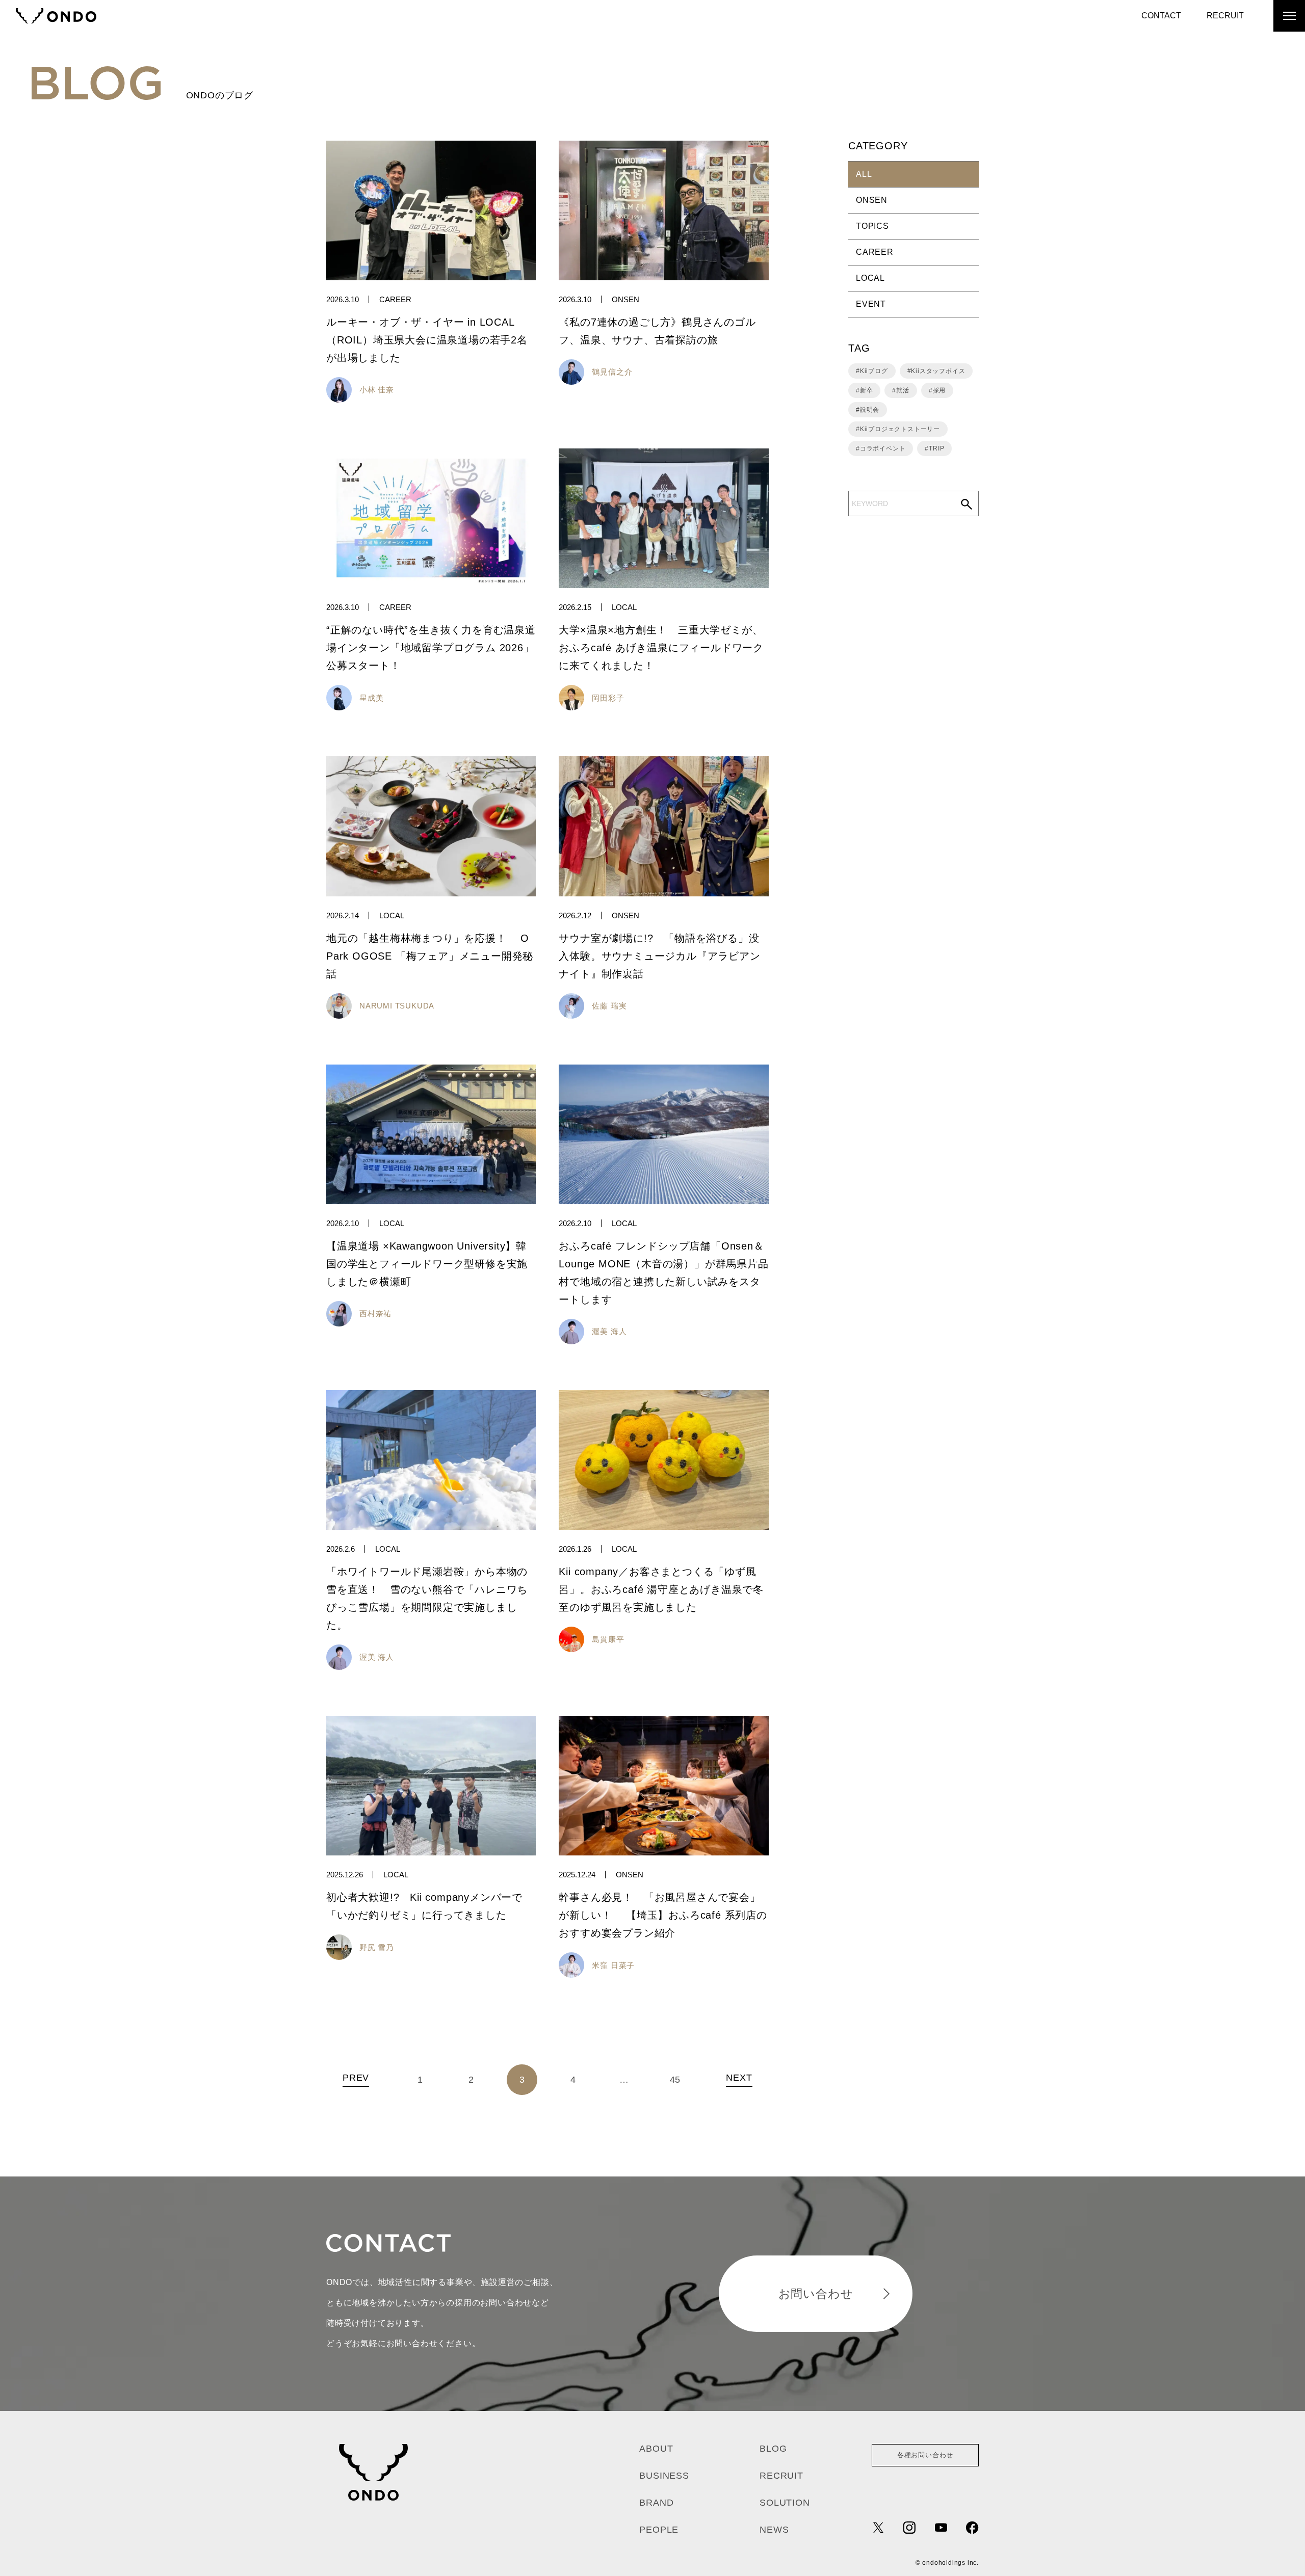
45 (675, 2080)
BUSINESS (664, 2476)
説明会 (870, 410)
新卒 (867, 390)
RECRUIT (1225, 16)
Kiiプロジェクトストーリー (900, 429)
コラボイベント (883, 448)
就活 (903, 390)
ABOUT (656, 2449)
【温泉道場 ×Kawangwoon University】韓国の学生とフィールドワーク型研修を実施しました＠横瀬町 (427, 1264)
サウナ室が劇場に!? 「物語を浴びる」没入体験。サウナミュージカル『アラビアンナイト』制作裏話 (659, 956)
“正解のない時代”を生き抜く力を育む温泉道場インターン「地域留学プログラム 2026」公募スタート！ (431, 648)
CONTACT (1161, 16)
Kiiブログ (874, 371)
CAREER (395, 299)
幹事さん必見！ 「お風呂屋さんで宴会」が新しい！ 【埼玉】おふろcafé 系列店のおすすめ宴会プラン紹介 (663, 1915)
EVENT (871, 304)
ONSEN (625, 299)
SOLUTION (785, 2503)
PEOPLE (659, 2530)
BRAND (656, 2503)
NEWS (774, 2530)
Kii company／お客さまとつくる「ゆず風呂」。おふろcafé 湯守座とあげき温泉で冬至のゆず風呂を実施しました (661, 1589)
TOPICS (872, 226)
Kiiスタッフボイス (938, 371)
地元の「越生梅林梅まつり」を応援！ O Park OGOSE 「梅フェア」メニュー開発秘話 (430, 956)
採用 (939, 390)
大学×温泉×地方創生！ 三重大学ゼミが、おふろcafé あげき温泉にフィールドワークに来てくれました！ (661, 648)
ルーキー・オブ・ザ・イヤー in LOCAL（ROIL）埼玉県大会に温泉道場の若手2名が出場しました (427, 340)
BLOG (773, 2449)
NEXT (739, 2078)
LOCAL (624, 607)
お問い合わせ (816, 2294)
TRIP (936, 448)
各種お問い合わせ (925, 2455)
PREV (356, 2078)
